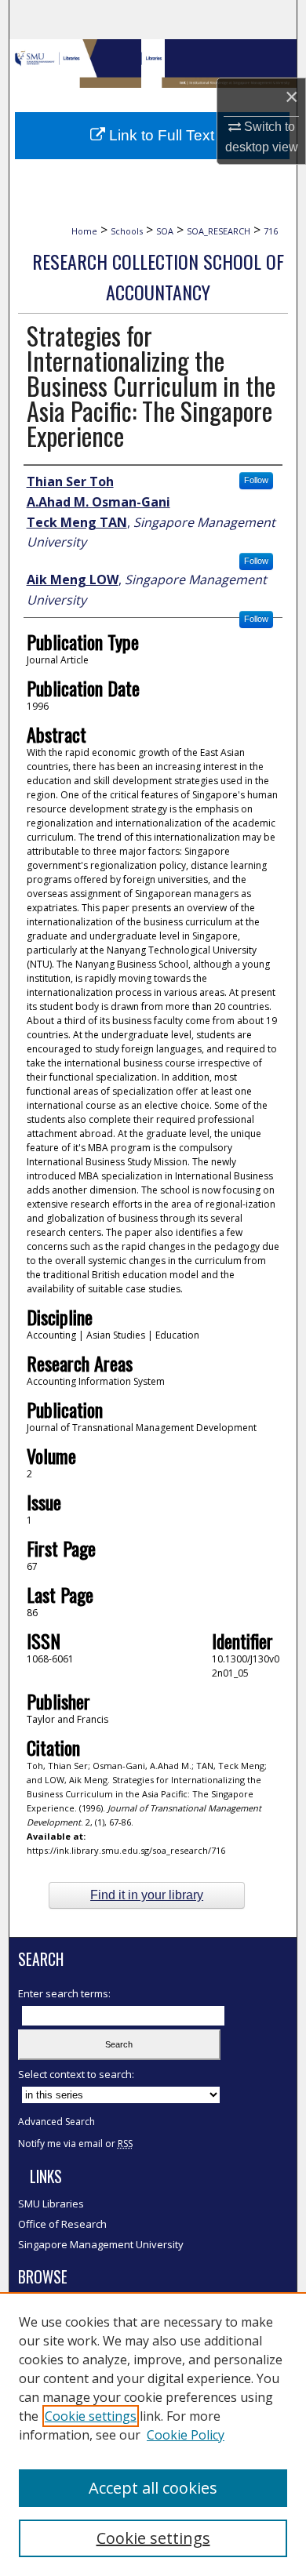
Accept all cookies (153, 2488)
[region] (153, 2434)
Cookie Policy (186, 2435)
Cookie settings (91, 2416)
